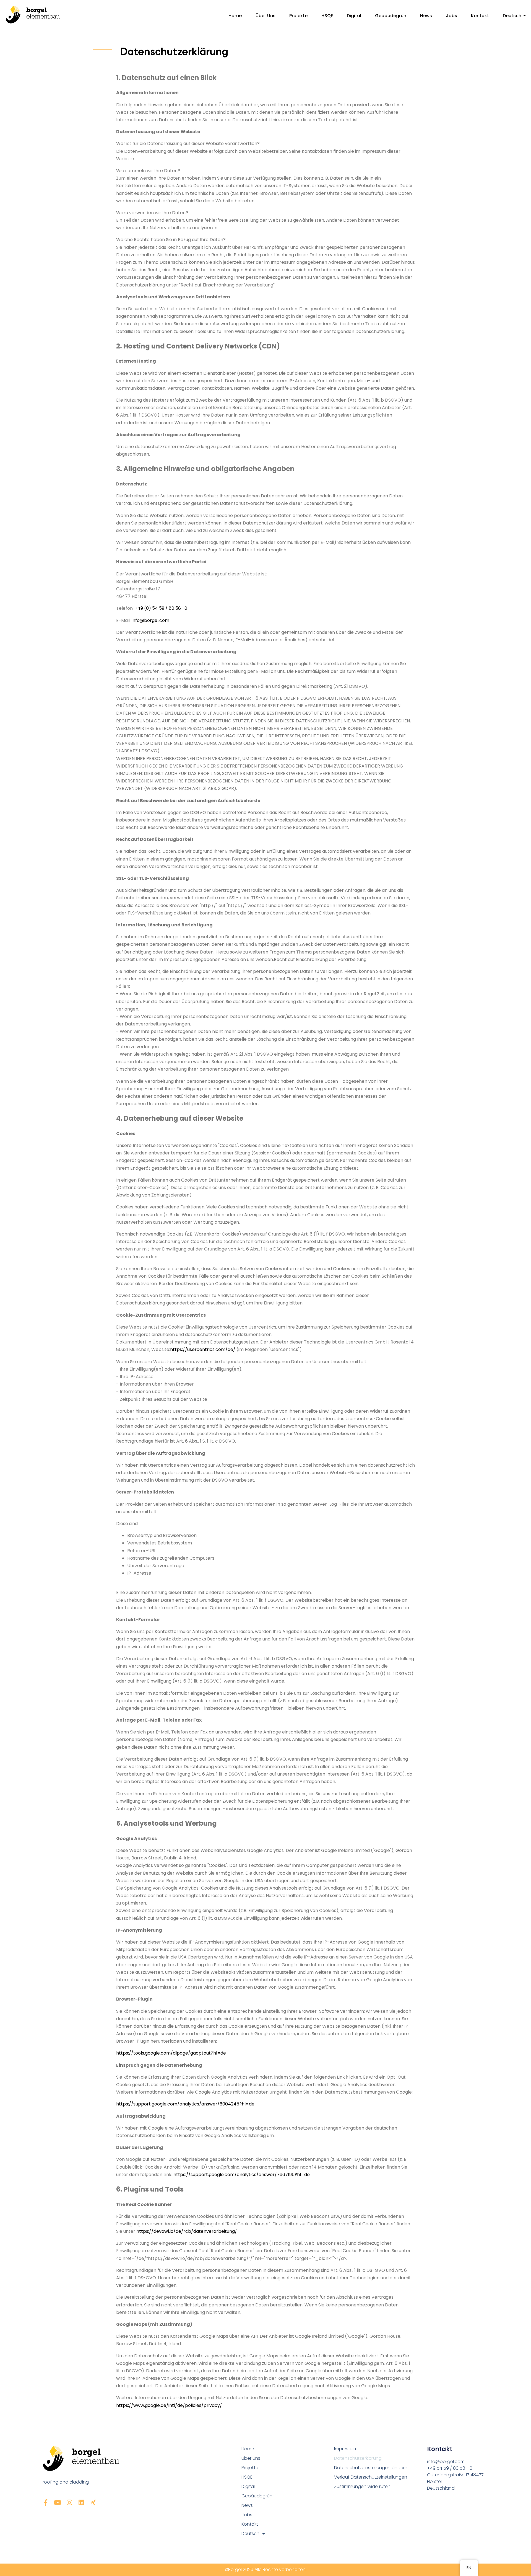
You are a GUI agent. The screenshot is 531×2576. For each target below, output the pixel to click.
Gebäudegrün (391, 16)
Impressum (346, 2449)
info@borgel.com (150, 620)
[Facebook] (46, 2503)
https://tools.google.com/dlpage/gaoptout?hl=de (171, 2053)
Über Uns (265, 16)
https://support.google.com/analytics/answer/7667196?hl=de (242, 2175)
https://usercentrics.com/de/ (203, 1349)
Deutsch (512, 16)
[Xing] (93, 2503)
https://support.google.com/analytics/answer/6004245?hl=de (185, 2104)
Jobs (451, 16)
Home (235, 16)
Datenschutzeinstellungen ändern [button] (371, 2468)
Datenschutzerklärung (358, 2458)
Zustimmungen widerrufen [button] (362, 2486)
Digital (354, 16)
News (426, 16)
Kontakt (480, 16)
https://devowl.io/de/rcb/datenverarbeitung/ (187, 2231)
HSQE (327, 16)
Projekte (298, 16)
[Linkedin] (81, 2503)
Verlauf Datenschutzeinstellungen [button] (371, 2477)
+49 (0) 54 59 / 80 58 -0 (161, 608)
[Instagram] (70, 2503)
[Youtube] (58, 2503)
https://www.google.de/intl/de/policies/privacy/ (169, 2405)
